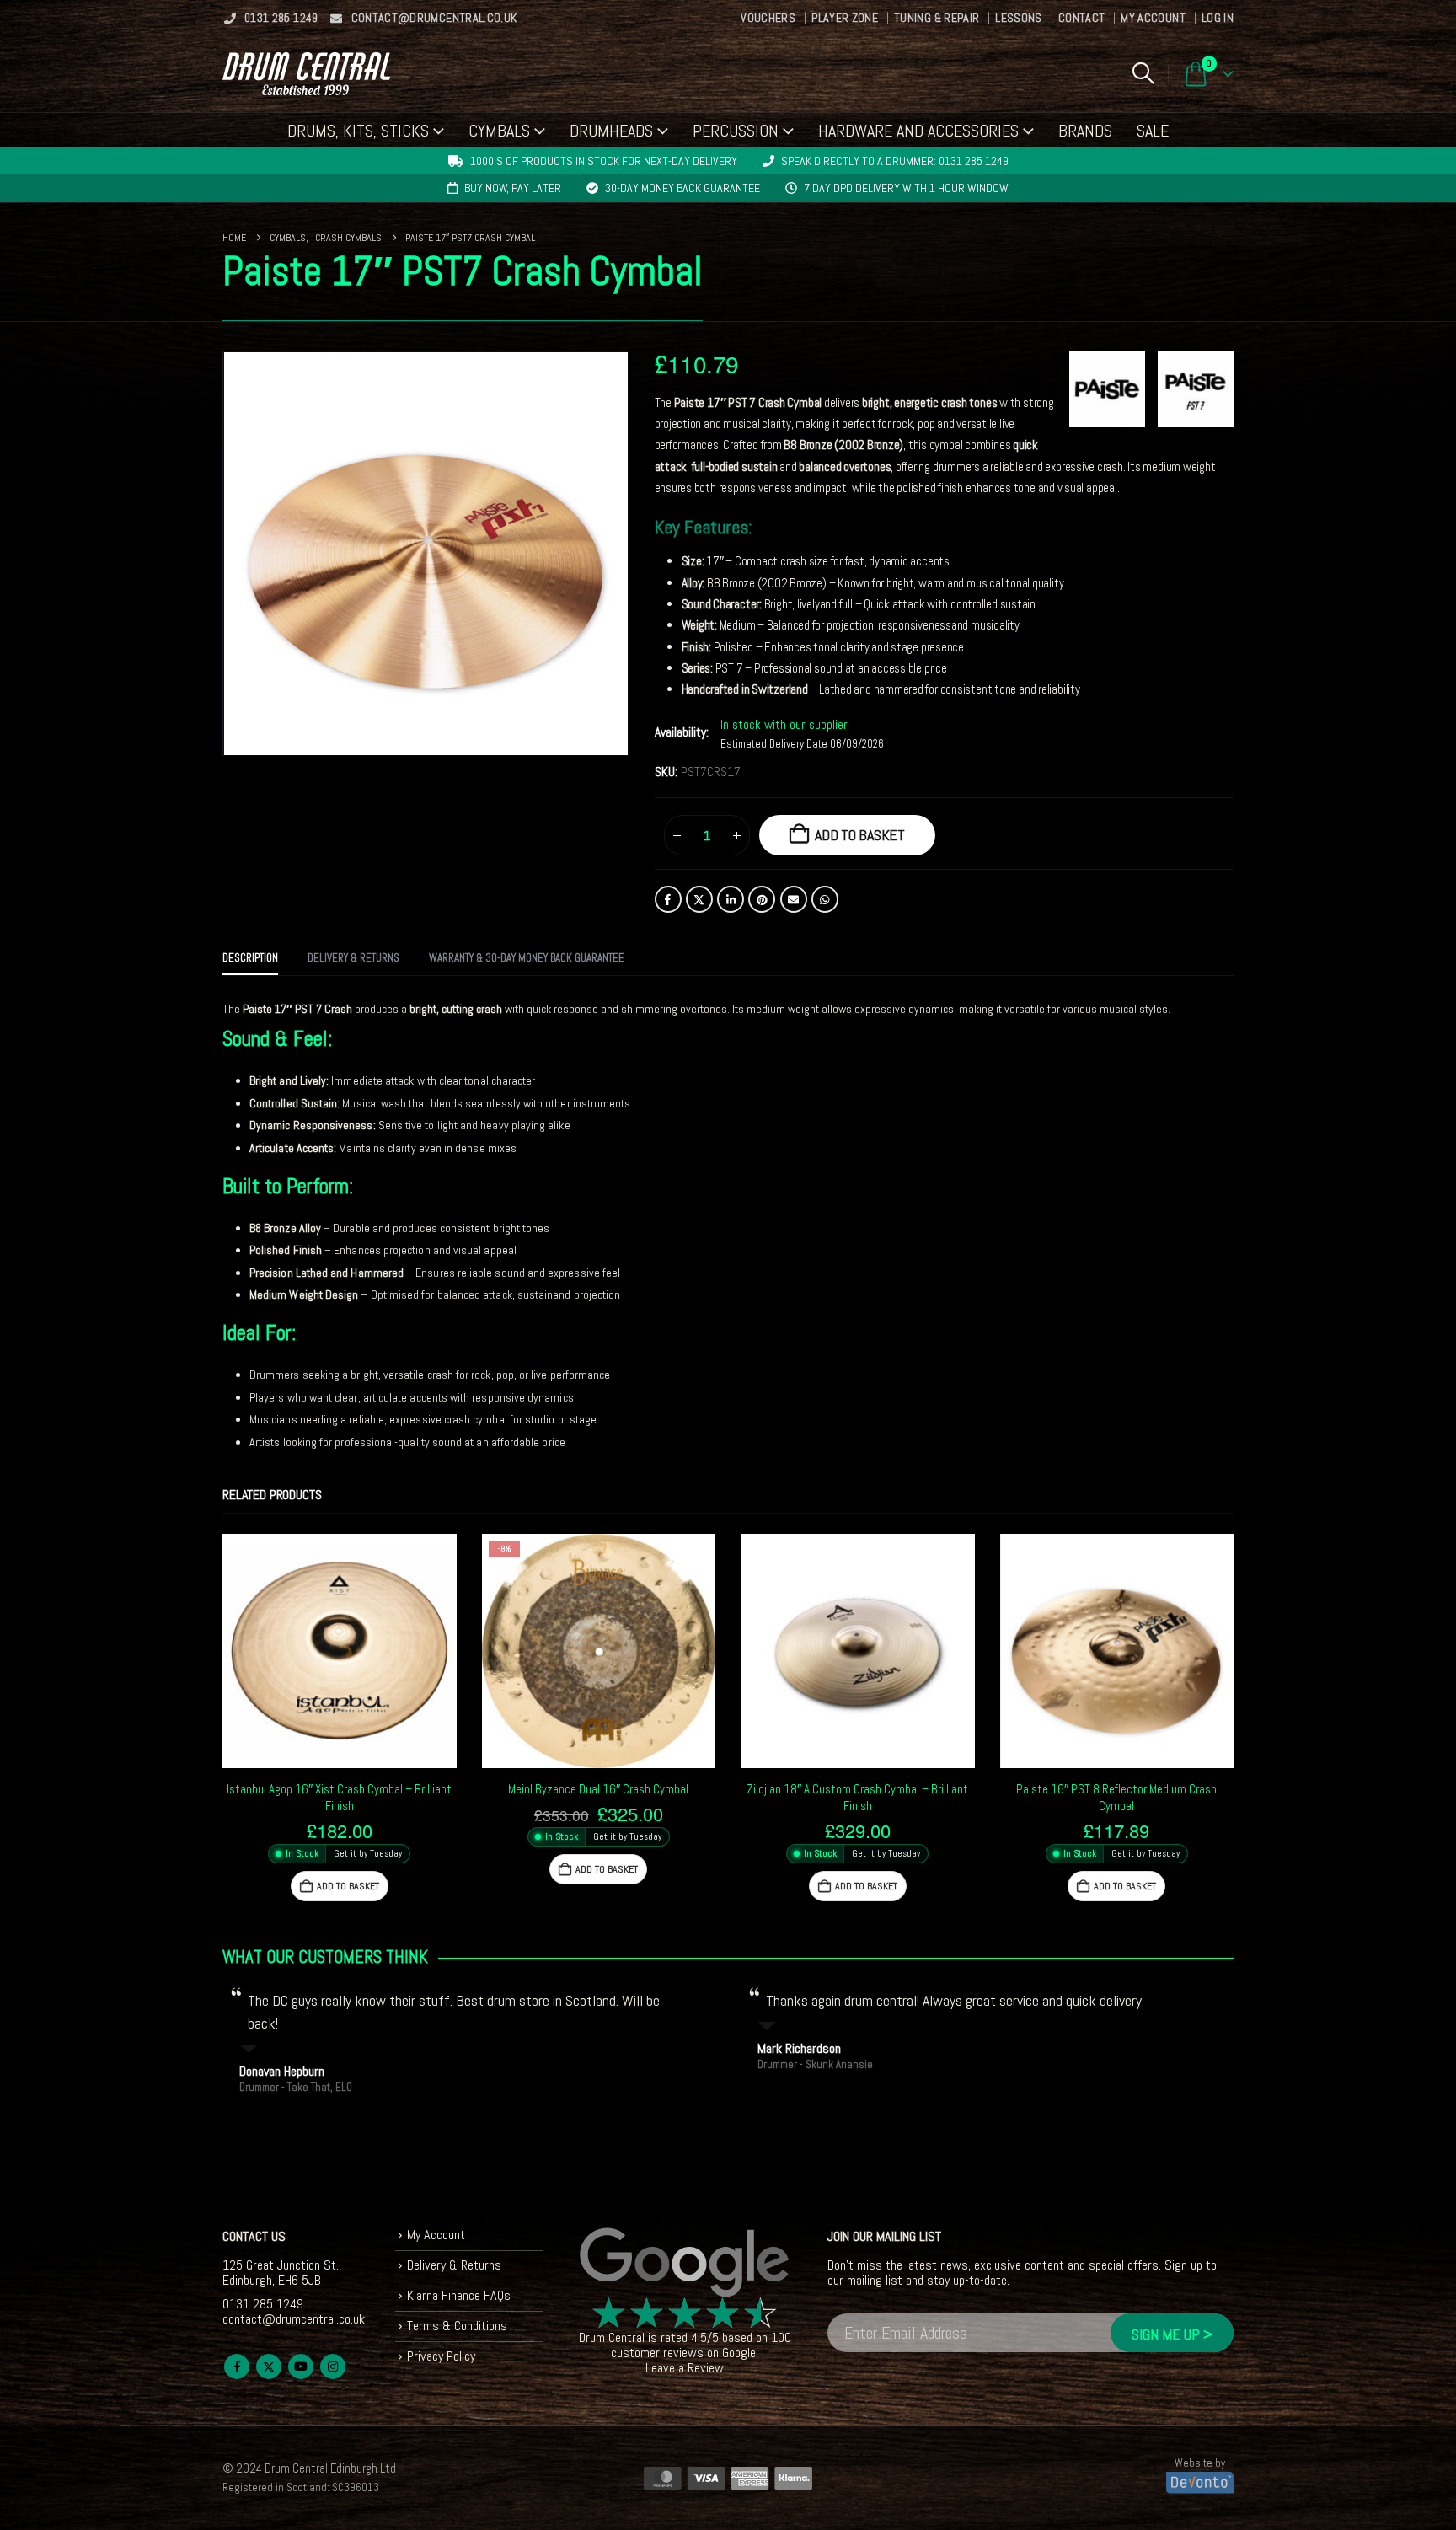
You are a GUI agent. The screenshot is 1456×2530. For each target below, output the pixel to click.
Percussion (736, 131)
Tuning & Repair (937, 18)
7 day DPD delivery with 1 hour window (906, 188)
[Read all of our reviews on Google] (685, 2263)
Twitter (699, 899)
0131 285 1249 (281, 18)
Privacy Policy (441, 2356)
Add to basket (860, 835)
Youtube (301, 2367)
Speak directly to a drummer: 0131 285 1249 (895, 161)
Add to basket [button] (348, 1886)
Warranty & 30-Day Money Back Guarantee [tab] (527, 958)
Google (739, 2353)
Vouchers (768, 18)
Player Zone (845, 18)
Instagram (333, 2367)
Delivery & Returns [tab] (353, 958)
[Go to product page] (340, 1651)
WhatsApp (825, 899)
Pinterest (762, 899)
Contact (1081, 18)
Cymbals (499, 131)
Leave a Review (685, 2368)
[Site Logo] (306, 74)
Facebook (668, 899)
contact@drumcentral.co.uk (434, 18)
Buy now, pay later (513, 188)
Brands (1085, 131)
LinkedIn (731, 899)
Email (794, 899)
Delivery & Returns (454, 2265)
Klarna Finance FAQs (459, 2295)
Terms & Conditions (457, 2326)
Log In (1218, 18)
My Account (1153, 18)
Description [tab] (250, 958)
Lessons (1018, 18)
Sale (1153, 131)
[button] (1143, 73)
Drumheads (611, 131)
